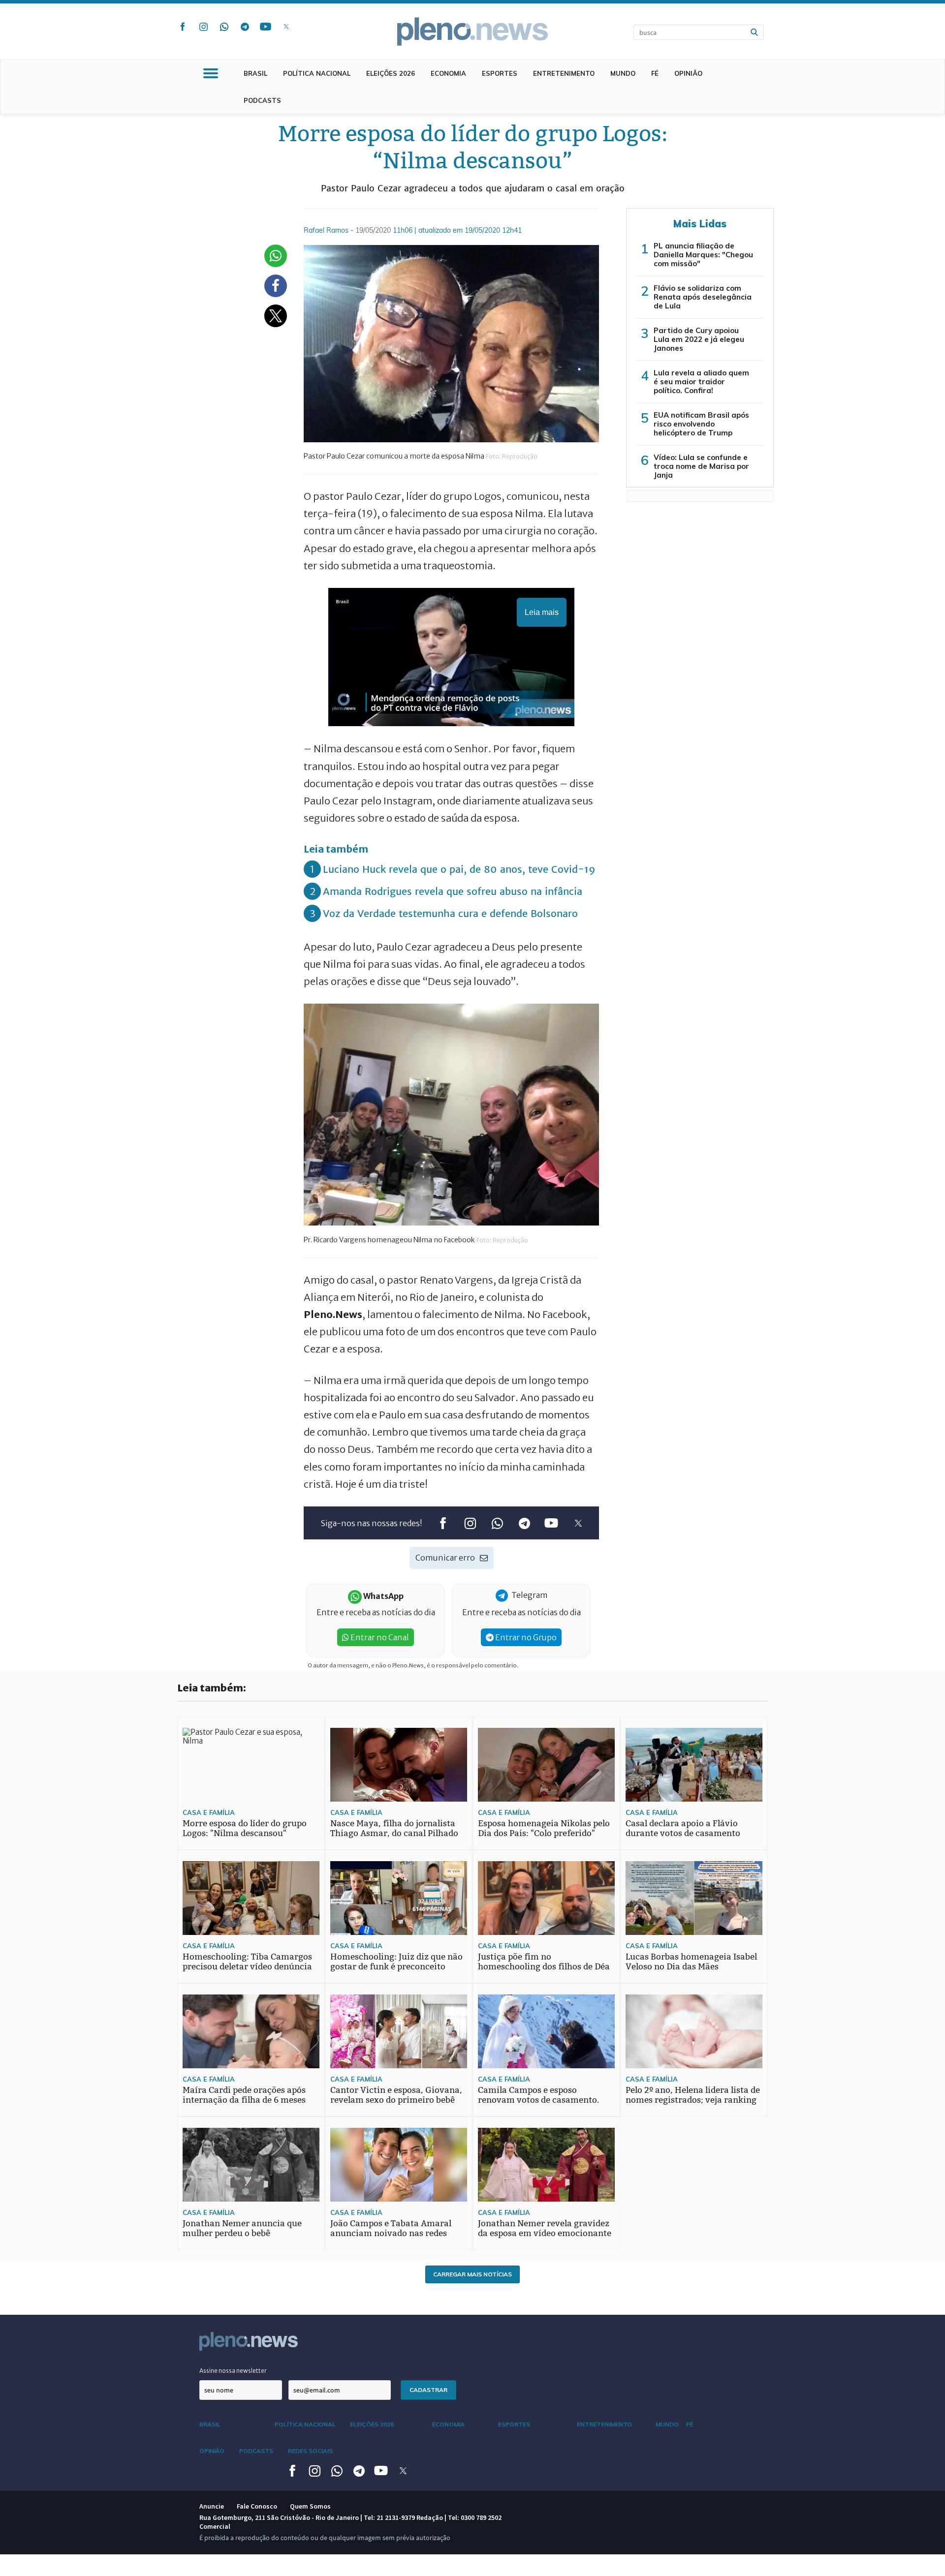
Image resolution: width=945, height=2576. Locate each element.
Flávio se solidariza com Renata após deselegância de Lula (703, 297)
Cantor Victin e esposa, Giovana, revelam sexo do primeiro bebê (396, 2095)
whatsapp (224, 27)
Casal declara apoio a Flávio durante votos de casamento (683, 1828)
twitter (286, 27)
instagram (203, 27)
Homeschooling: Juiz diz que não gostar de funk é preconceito (396, 1962)
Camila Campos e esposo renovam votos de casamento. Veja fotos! (538, 2100)
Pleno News (472, 31)
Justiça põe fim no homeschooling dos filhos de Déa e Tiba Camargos (544, 1967)
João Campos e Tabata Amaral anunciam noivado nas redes (391, 2228)
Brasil (255, 73)
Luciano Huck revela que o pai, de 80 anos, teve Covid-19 (459, 869)
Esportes (500, 73)
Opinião (688, 73)
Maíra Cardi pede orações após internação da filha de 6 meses (244, 2095)
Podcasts (262, 100)
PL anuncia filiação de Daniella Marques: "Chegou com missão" (703, 255)
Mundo (623, 73)
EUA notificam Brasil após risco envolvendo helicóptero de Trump (701, 424)
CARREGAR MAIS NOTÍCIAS (472, 2274)
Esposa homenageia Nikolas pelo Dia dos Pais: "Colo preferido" (544, 1828)
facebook (183, 27)
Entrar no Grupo (525, 1637)
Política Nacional (317, 73)
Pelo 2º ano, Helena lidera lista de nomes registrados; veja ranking (693, 2095)
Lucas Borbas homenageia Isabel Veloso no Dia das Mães (691, 1962)
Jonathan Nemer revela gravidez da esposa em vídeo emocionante (545, 2228)
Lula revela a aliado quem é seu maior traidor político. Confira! (701, 382)
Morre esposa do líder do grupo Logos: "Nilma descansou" (245, 1828)
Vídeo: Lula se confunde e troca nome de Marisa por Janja (701, 466)
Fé (655, 73)
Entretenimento (564, 73)
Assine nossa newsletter (233, 2371)
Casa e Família (209, 1812)
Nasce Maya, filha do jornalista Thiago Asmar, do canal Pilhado (394, 1828)
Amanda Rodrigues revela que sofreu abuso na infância (453, 891)
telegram (245, 27)
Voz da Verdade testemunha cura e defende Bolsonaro (450, 913)
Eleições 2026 (391, 73)
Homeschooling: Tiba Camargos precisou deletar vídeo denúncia (247, 1962)
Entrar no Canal (379, 1637)
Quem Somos (310, 2506)
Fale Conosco (257, 2506)
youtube (265, 27)
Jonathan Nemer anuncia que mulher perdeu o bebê (242, 2228)
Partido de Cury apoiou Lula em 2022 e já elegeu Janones (699, 339)
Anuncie (212, 2506)
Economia (448, 73)
